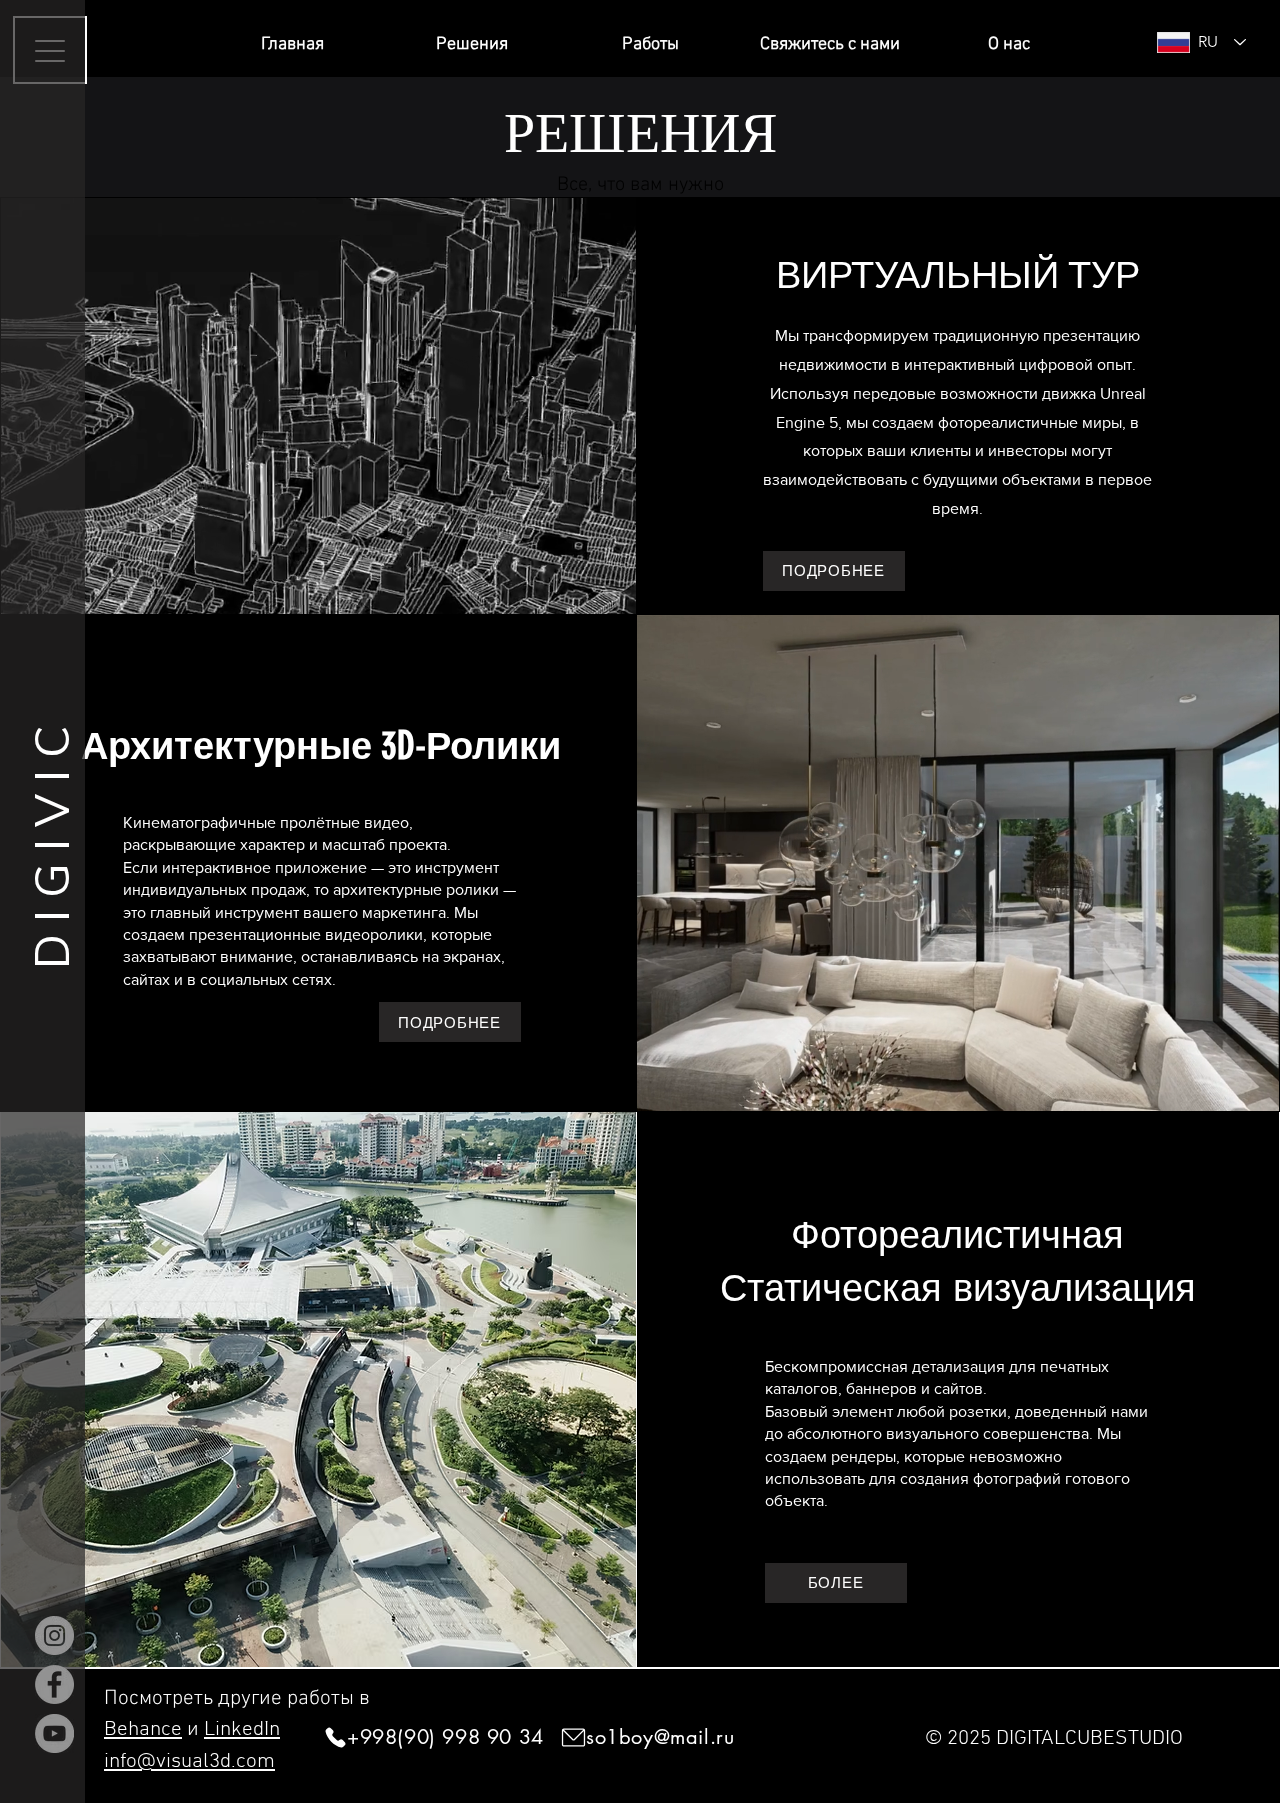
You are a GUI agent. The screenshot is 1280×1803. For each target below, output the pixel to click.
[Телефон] (335, 1738)
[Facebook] (54, 1684)
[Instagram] (54, 1635)
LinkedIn (242, 1729)
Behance (143, 1729)
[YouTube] (54, 1733)
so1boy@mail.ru (660, 1737)
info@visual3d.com (189, 1761)
